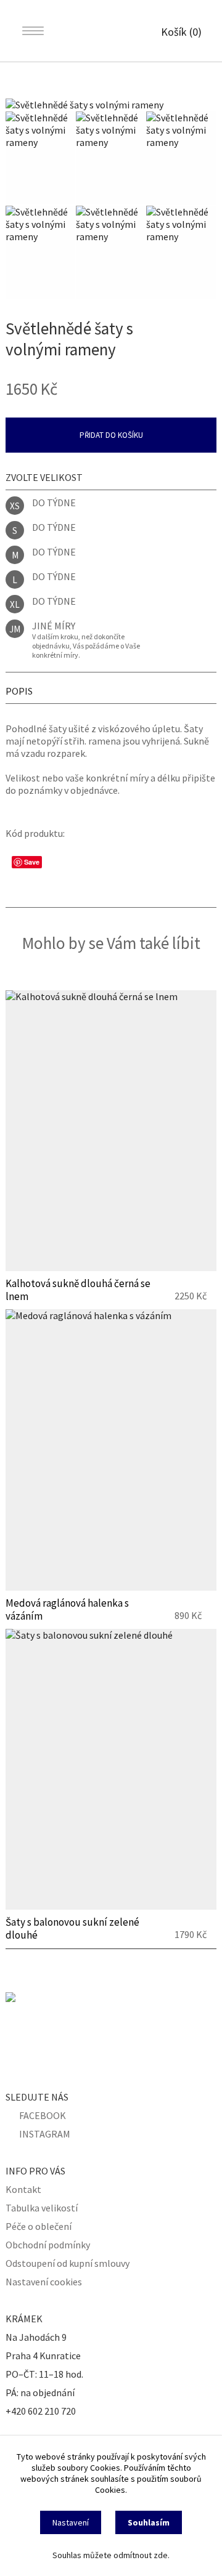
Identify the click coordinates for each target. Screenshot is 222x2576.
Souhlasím (149, 2522)
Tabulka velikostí (42, 2208)
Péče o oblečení (39, 2226)
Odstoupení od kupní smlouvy (68, 2263)
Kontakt (23, 2189)
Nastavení (71, 2522)
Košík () (181, 32)
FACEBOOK (43, 2115)
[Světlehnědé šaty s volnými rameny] (111, 105)
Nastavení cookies (44, 2282)
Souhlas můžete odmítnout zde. (111, 2555)
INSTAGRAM (45, 2134)
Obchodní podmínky (48, 2245)
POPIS (19, 691)
